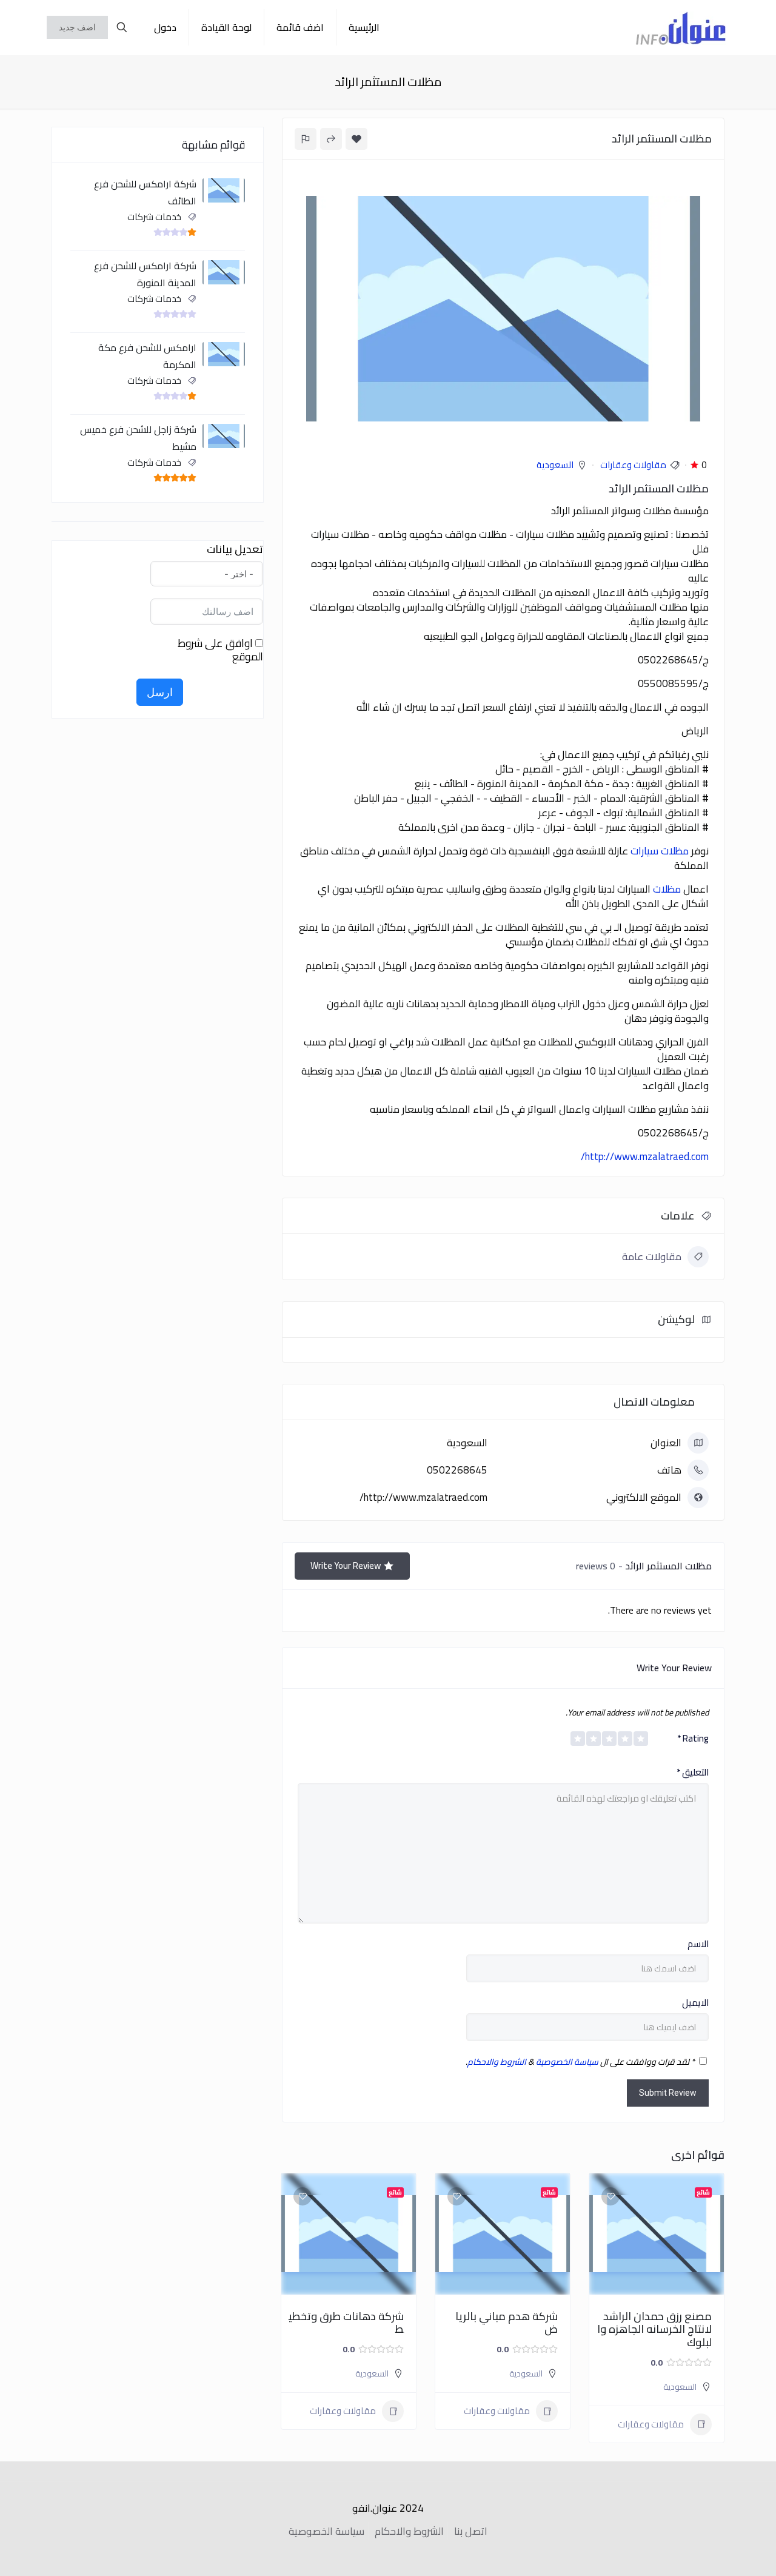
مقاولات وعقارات (633, 465)
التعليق (693, 1773)
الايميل (695, 2003)
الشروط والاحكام (497, 2062)
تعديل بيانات (235, 549)
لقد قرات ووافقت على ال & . (580, 2062)
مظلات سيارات (660, 851)
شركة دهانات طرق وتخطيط (346, 2323)
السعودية (555, 465)
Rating (693, 1739)
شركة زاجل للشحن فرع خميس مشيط (138, 438)
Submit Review (668, 2093)
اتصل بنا (471, 2531)
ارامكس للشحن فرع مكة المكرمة (147, 356)
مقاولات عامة (652, 1256)
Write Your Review (346, 1565)
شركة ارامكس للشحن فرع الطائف (145, 192)
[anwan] (681, 27)
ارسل (160, 692)
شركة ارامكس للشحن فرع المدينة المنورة (145, 274)
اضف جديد (77, 27)
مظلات (667, 889)
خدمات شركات (154, 217)
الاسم (698, 1944)
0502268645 (457, 1470)
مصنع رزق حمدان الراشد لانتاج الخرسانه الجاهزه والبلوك (654, 2329)
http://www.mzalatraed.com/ (645, 1156)
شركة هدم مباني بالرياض (507, 2323)
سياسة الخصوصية (567, 2062)
